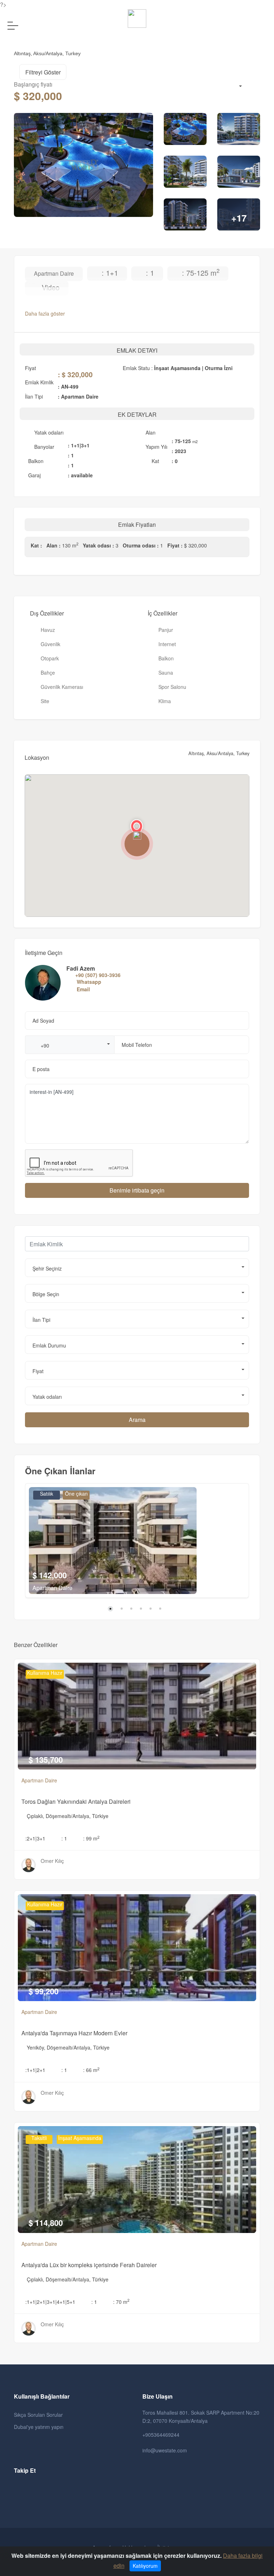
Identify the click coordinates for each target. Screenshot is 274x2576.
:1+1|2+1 (35, 2070)
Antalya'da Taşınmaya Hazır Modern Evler (74, 2033)
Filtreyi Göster (43, 72)
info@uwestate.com (165, 2450)
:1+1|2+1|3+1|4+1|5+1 (50, 2302)
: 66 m (91, 2070)
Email (83, 989)
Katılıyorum (145, 2566)
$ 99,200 (44, 1991)
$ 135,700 (46, 1760)
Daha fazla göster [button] (46, 313)
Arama (137, 1420)
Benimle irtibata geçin (137, 1190)
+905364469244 (161, 2435)
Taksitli (39, 2138)
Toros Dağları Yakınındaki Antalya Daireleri (76, 1801)
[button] (70, 1045)
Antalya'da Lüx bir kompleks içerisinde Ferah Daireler (89, 2265)
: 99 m (91, 1838)
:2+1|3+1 (35, 1838)
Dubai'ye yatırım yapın (39, 2427)
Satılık (47, 1494)
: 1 (64, 1838)
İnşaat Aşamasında (80, 2138)
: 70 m (121, 2302)
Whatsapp (89, 982)
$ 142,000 (50, 1575)
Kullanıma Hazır (45, 1673)
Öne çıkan (76, 1494)
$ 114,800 (46, 2223)
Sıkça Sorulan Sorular (38, 2415)
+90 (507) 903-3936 (98, 975)
